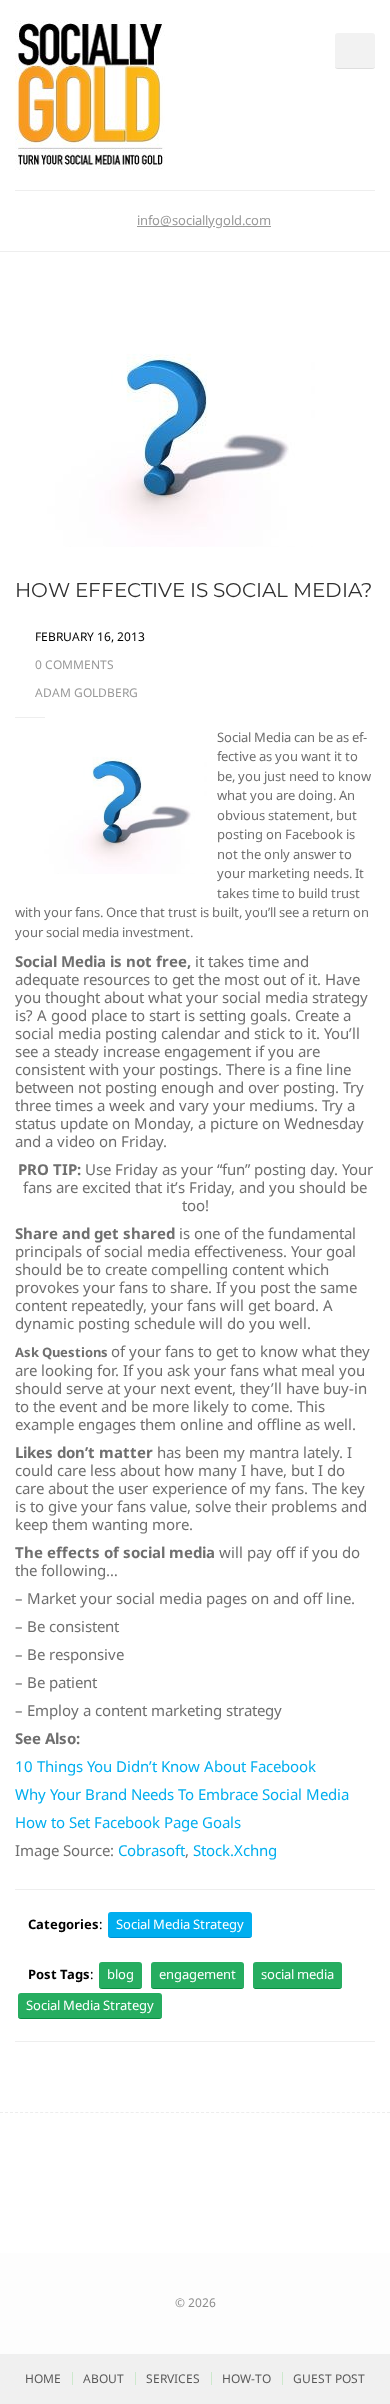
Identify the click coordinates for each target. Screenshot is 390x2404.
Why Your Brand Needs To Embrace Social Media (182, 1794)
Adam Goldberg (86, 692)
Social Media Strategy (180, 1924)
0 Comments (74, 664)
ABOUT (103, 2378)
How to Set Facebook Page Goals (128, 1822)
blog (120, 1974)
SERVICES (173, 2378)
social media (297, 1974)
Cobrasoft (151, 1850)
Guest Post (329, 2378)
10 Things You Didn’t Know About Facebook (165, 1766)
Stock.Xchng (235, 1850)
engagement (197, 1974)
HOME (43, 2378)
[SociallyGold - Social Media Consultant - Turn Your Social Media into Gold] (90, 93)
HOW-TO (246, 2378)
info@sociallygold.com (204, 220)
